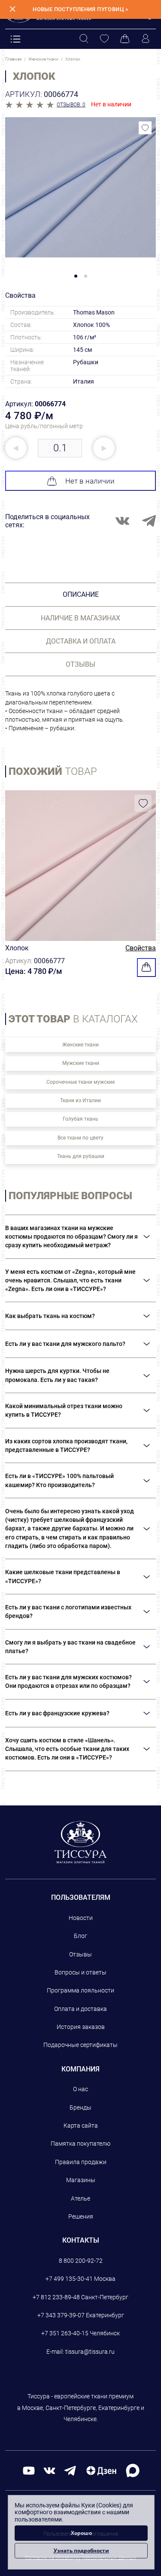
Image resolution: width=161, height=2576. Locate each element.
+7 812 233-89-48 (56, 2297)
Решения (81, 2216)
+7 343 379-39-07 (61, 2315)
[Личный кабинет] (146, 39)
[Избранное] (104, 39)
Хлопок (17, 948)
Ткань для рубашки (81, 1156)
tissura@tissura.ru (90, 2352)
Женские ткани (80, 1045)
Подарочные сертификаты (80, 2045)
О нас (80, 2089)
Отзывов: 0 (71, 105)
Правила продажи (81, 2162)
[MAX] (133, 2470)
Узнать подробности (81, 2550)
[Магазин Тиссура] (80, 1842)
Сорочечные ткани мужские (80, 1082)
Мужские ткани (81, 1063)
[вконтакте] (49, 2470)
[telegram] (70, 2470)
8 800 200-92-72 (81, 2261)
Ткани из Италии (80, 1101)
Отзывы (80, 1954)
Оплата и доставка (80, 2009)
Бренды (80, 2107)
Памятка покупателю (80, 2144)
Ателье (80, 2198)
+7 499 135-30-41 (69, 2279)
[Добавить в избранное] (145, 128)
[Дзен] (101, 2470)
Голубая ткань (80, 1119)
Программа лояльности (80, 1990)
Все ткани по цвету (80, 1138)
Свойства (141, 948)
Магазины (81, 2180)
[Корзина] (125, 39)
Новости (81, 1918)
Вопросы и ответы (80, 1972)
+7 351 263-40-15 (65, 2333)
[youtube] (29, 2470)
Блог (80, 1936)
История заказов (81, 2027)
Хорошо (81, 2533)
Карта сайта (81, 2126)
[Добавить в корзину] (146, 968)
